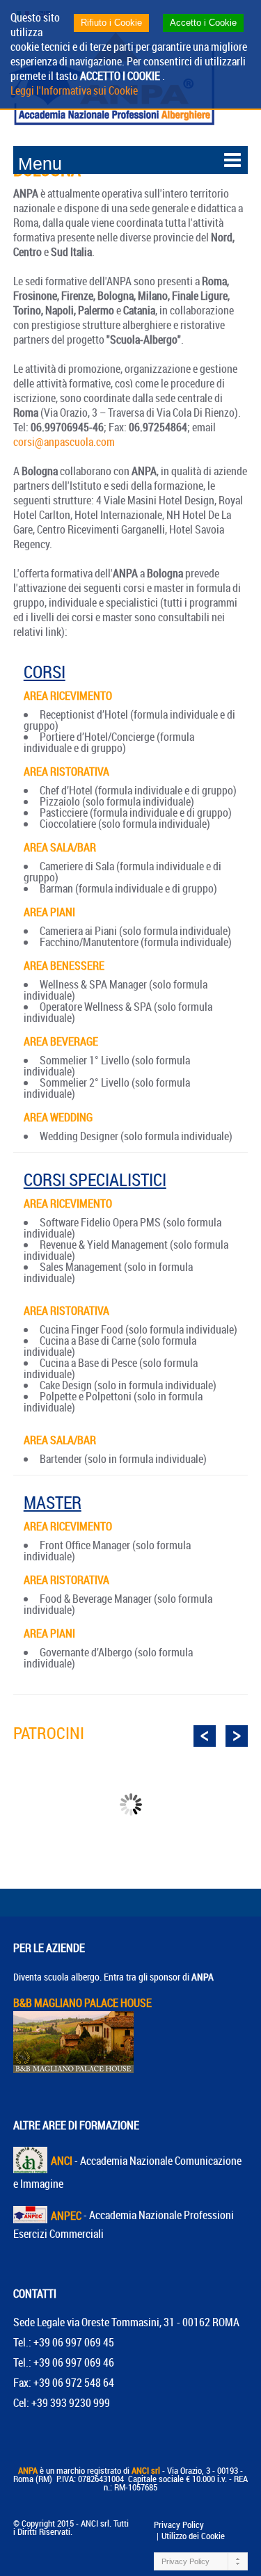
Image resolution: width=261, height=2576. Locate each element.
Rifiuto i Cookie (111, 23)
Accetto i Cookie (203, 23)
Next (237, 1736)
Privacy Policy (179, 2525)
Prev (205, 1736)
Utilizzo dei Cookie (193, 2536)
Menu (40, 163)
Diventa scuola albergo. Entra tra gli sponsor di (113, 1977)
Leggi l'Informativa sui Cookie (74, 90)
